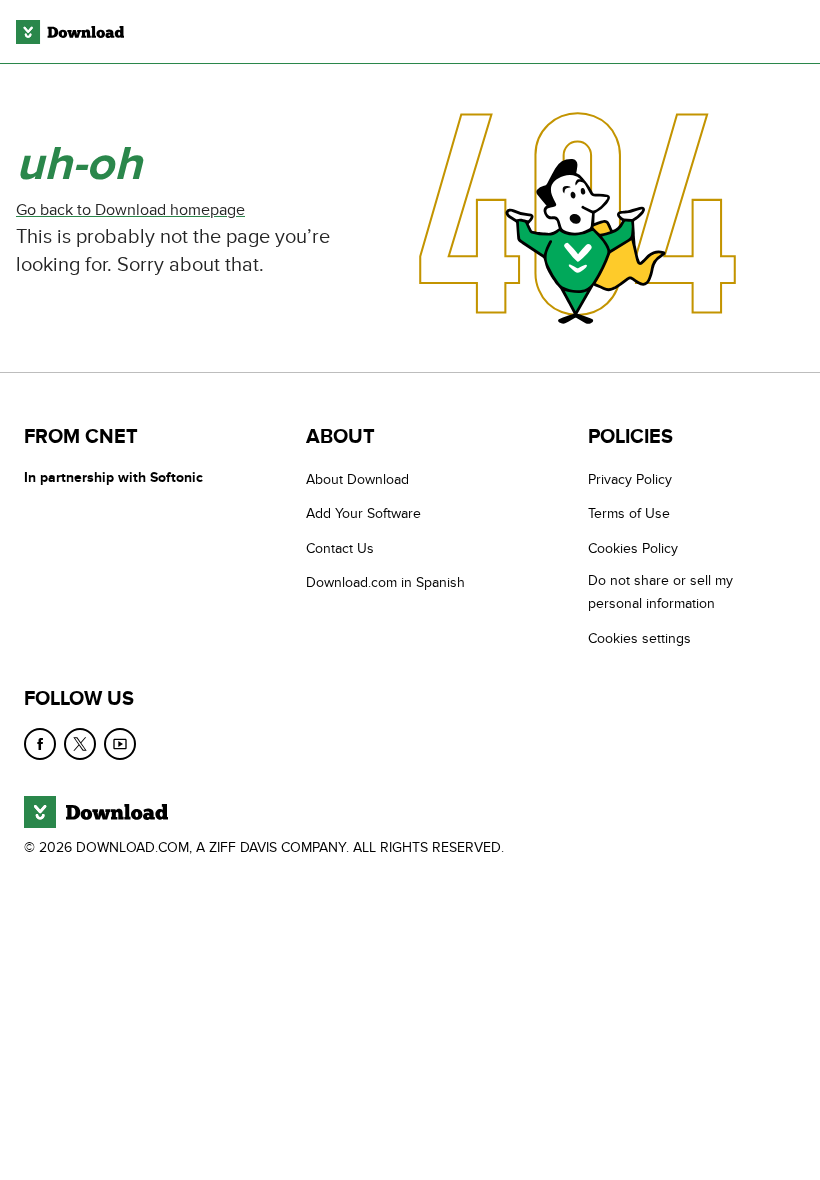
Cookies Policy (633, 548)
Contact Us (340, 548)
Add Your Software (363, 513)
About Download (357, 479)
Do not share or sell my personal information (660, 592)
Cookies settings (639, 638)
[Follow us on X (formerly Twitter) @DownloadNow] (80, 744)
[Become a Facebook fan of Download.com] (40, 744)
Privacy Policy (630, 479)
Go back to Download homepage (130, 210)
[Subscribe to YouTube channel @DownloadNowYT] (120, 744)
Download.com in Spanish (385, 582)
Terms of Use (629, 513)
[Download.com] (70, 32)
